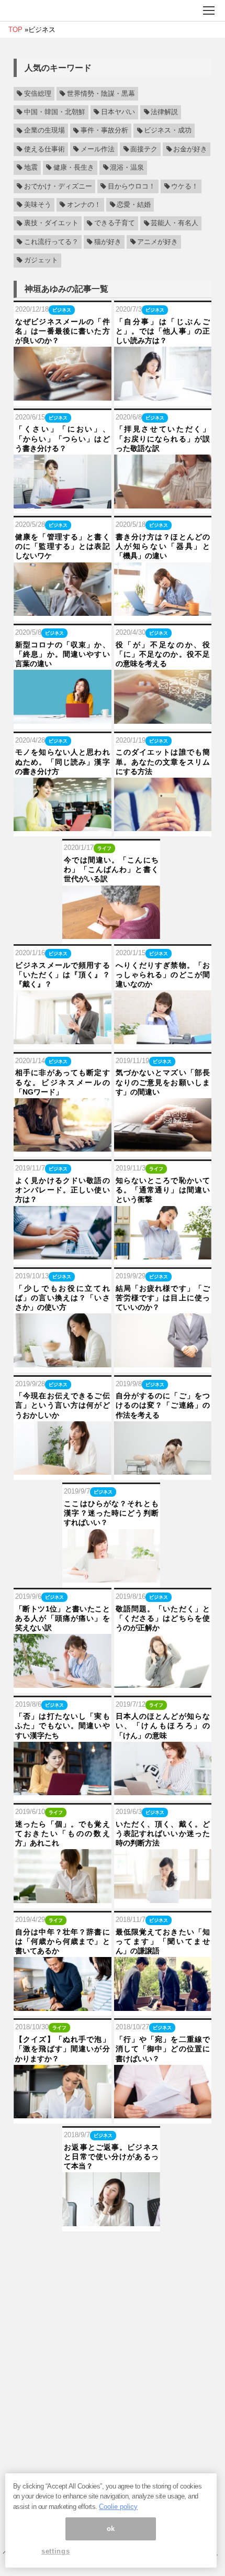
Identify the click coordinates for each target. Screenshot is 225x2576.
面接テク (144, 149)
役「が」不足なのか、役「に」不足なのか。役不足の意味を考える (163, 654)
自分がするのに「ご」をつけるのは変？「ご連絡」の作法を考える (163, 1405)
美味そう (38, 205)
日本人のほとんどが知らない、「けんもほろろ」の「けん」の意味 (163, 1726)
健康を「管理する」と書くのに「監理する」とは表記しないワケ (63, 546)
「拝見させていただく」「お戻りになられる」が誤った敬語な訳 (163, 438)
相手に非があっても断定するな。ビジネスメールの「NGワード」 (63, 1082)
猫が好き (108, 242)
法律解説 (164, 112)
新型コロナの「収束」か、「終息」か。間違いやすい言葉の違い (63, 654)
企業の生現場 (44, 131)
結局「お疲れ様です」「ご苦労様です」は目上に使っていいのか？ (163, 1298)
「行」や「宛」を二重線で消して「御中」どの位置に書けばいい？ (163, 2049)
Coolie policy (118, 2507)
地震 (31, 168)
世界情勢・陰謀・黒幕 (101, 94)
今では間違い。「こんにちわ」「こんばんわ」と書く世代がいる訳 (111, 869)
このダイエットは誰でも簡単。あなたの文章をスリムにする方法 (163, 761)
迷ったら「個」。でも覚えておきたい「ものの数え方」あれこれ (63, 1833)
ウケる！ (185, 186)
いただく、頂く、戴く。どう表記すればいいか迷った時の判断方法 (163, 1833)
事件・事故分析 (104, 131)
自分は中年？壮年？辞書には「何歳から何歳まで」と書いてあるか (63, 1941)
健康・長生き (74, 168)
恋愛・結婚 (134, 205)
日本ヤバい (118, 112)
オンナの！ (84, 205)
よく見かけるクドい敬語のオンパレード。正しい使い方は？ (63, 1190)
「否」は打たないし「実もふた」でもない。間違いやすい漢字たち (63, 1726)
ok (111, 2529)
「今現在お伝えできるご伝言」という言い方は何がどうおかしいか (63, 1405)
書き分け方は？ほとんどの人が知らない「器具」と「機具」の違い (163, 546)
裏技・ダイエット (51, 224)
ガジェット (41, 260)
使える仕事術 (44, 149)
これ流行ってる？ (51, 242)
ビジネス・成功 (168, 131)
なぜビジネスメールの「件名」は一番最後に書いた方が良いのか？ (63, 331)
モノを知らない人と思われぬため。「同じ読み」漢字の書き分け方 (63, 761)
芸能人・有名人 (175, 224)
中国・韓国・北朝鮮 (55, 112)
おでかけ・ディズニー (58, 186)
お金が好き (190, 149)
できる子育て (115, 224)
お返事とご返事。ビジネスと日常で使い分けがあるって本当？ (111, 2157)
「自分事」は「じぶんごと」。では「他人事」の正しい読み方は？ (163, 331)
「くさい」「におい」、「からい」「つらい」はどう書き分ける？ (63, 438)
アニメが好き (157, 242)
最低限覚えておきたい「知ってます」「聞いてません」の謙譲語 (163, 1941)
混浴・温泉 (127, 168)
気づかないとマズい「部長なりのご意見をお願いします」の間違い (163, 1082)
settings (55, 2551)
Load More (113, 2248)
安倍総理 (38, 94)
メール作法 (98, 149)
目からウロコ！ (132, 186)
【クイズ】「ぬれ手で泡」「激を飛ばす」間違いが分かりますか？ (63, 2049)
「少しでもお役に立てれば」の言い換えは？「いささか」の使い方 (63, 1298)
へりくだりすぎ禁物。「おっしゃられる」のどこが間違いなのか (163, 975)
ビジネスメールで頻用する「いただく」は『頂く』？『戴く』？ (63, 975)
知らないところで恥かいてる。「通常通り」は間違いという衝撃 (163, 1190)
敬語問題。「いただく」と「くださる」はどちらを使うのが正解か (163, 1618)
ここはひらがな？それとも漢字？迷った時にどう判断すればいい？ (111, 1513)
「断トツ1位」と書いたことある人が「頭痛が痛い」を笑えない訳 (63, 1618)
